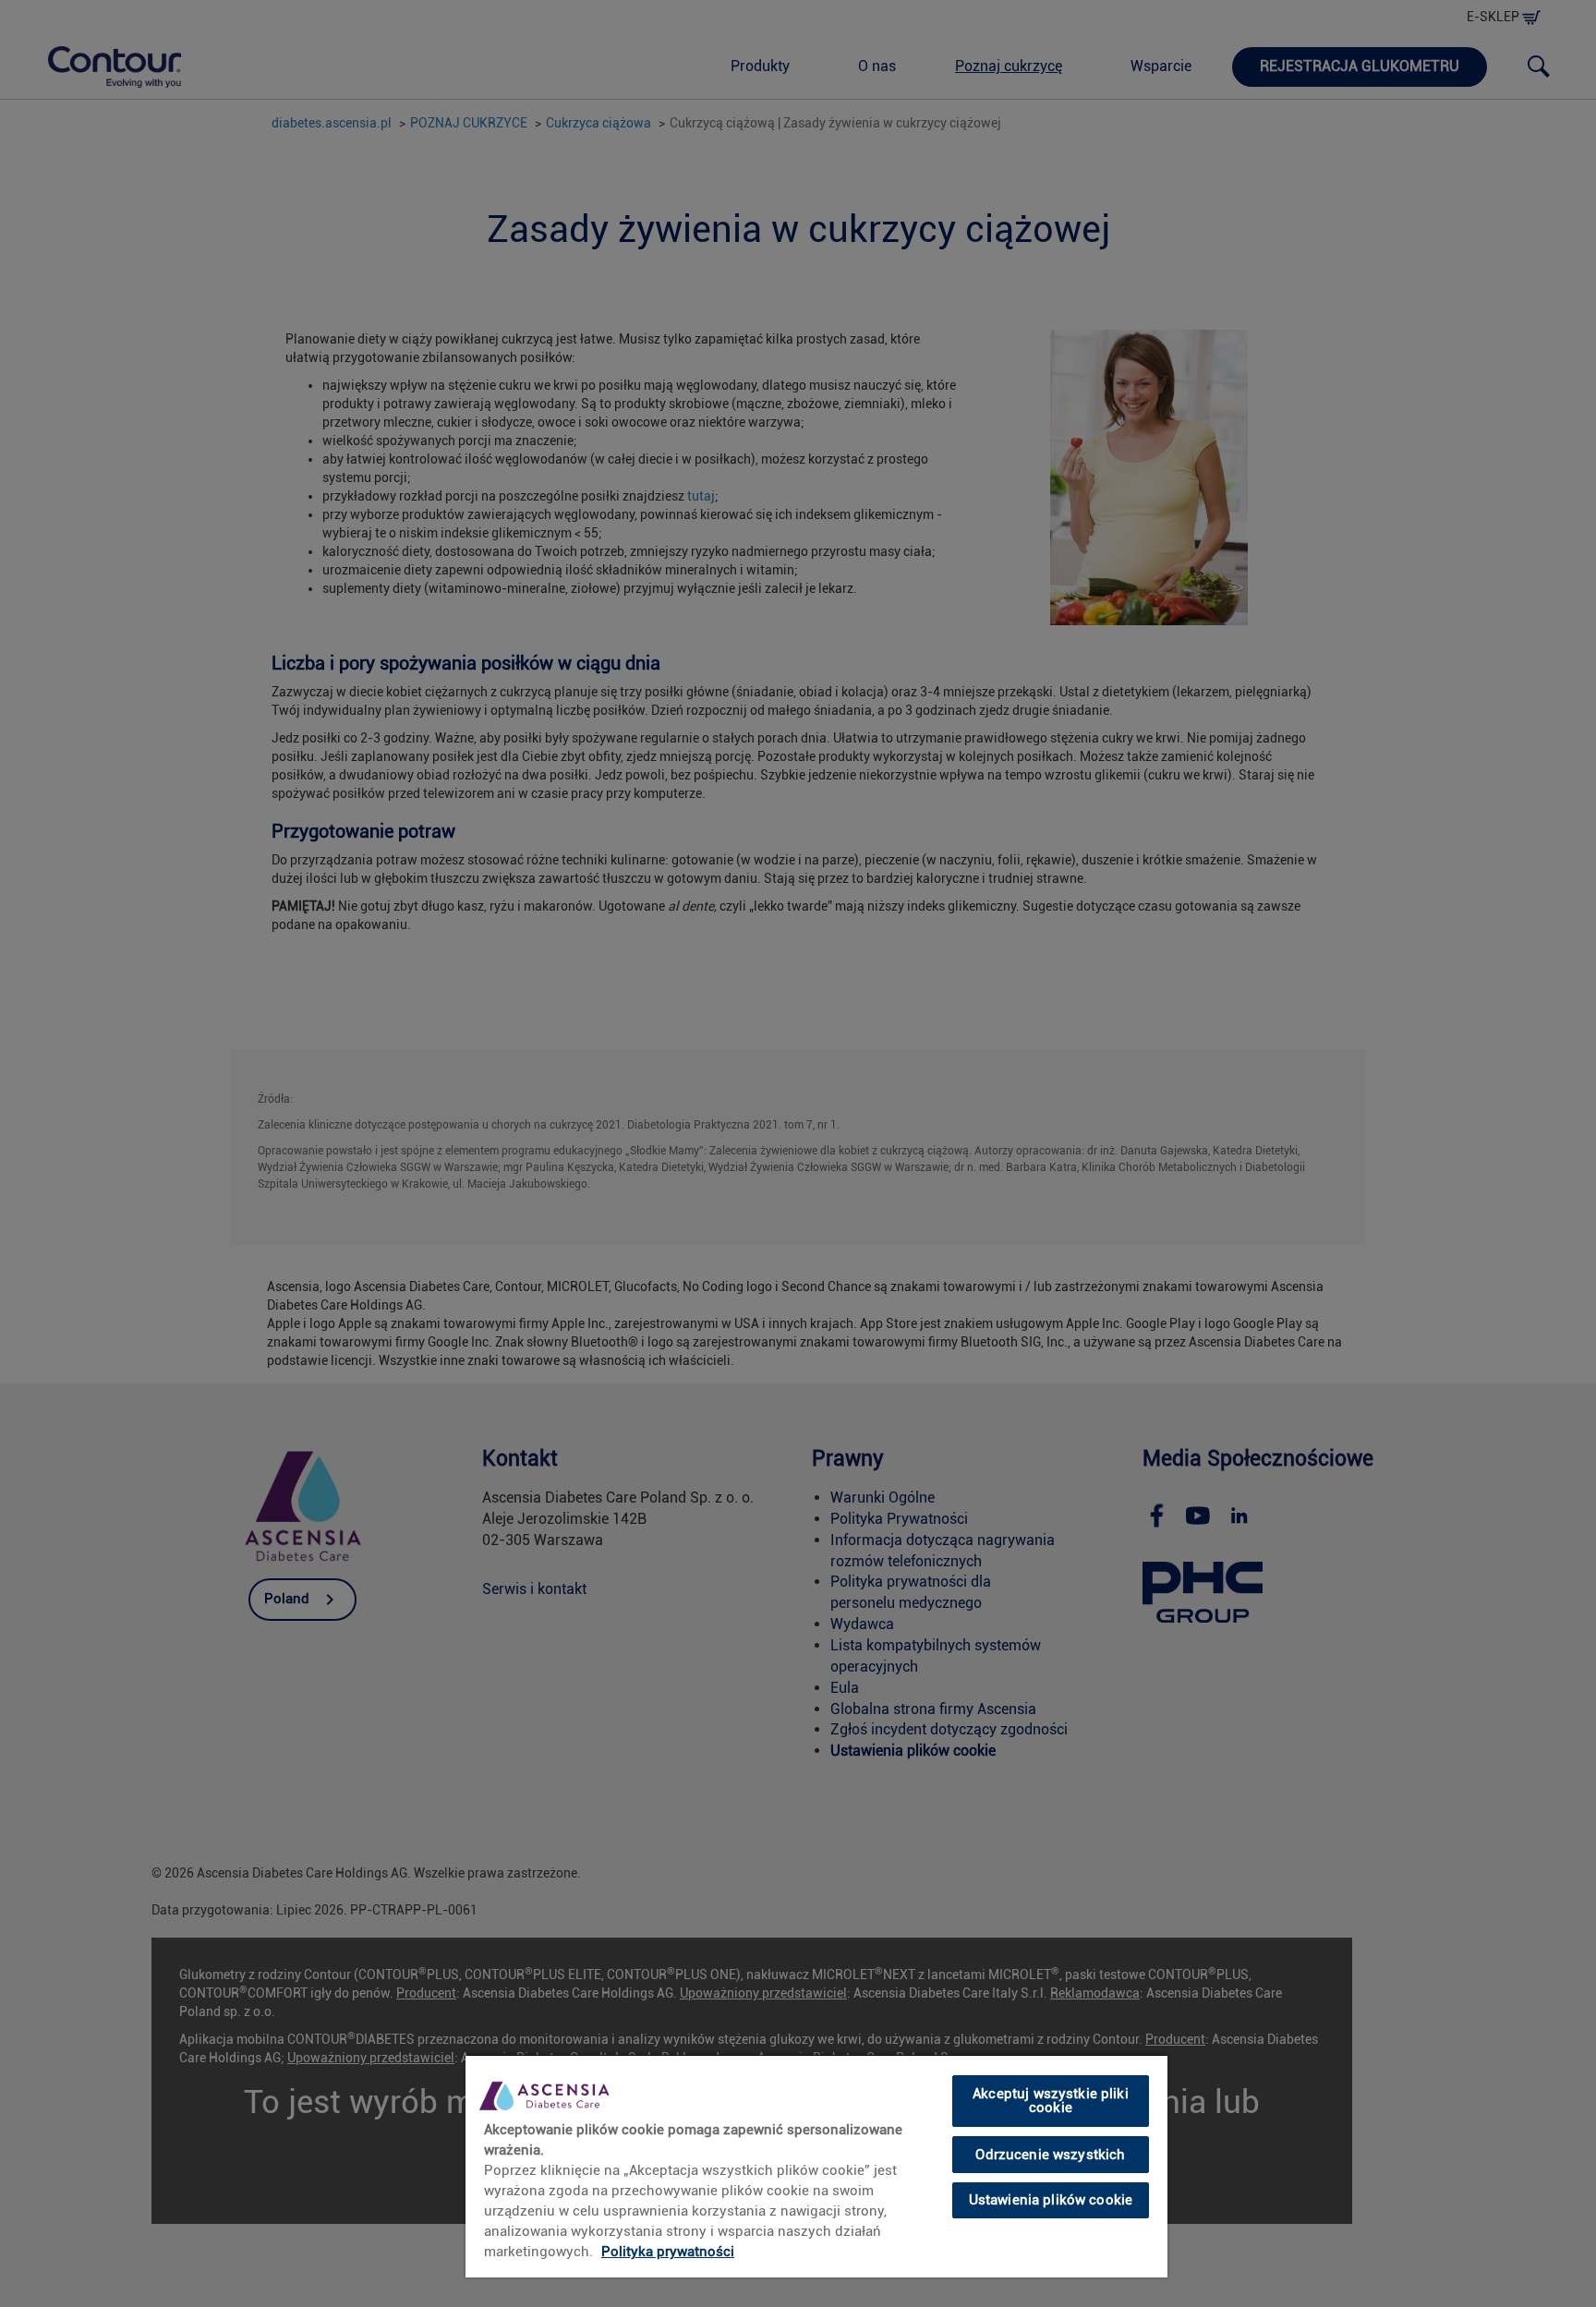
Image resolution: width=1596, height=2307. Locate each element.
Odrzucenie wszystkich (1050, 2154)
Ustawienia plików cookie (1051, 2200)
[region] (816, 2166)
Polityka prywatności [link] (668, 2252)
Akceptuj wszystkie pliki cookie (1051, 2101)
